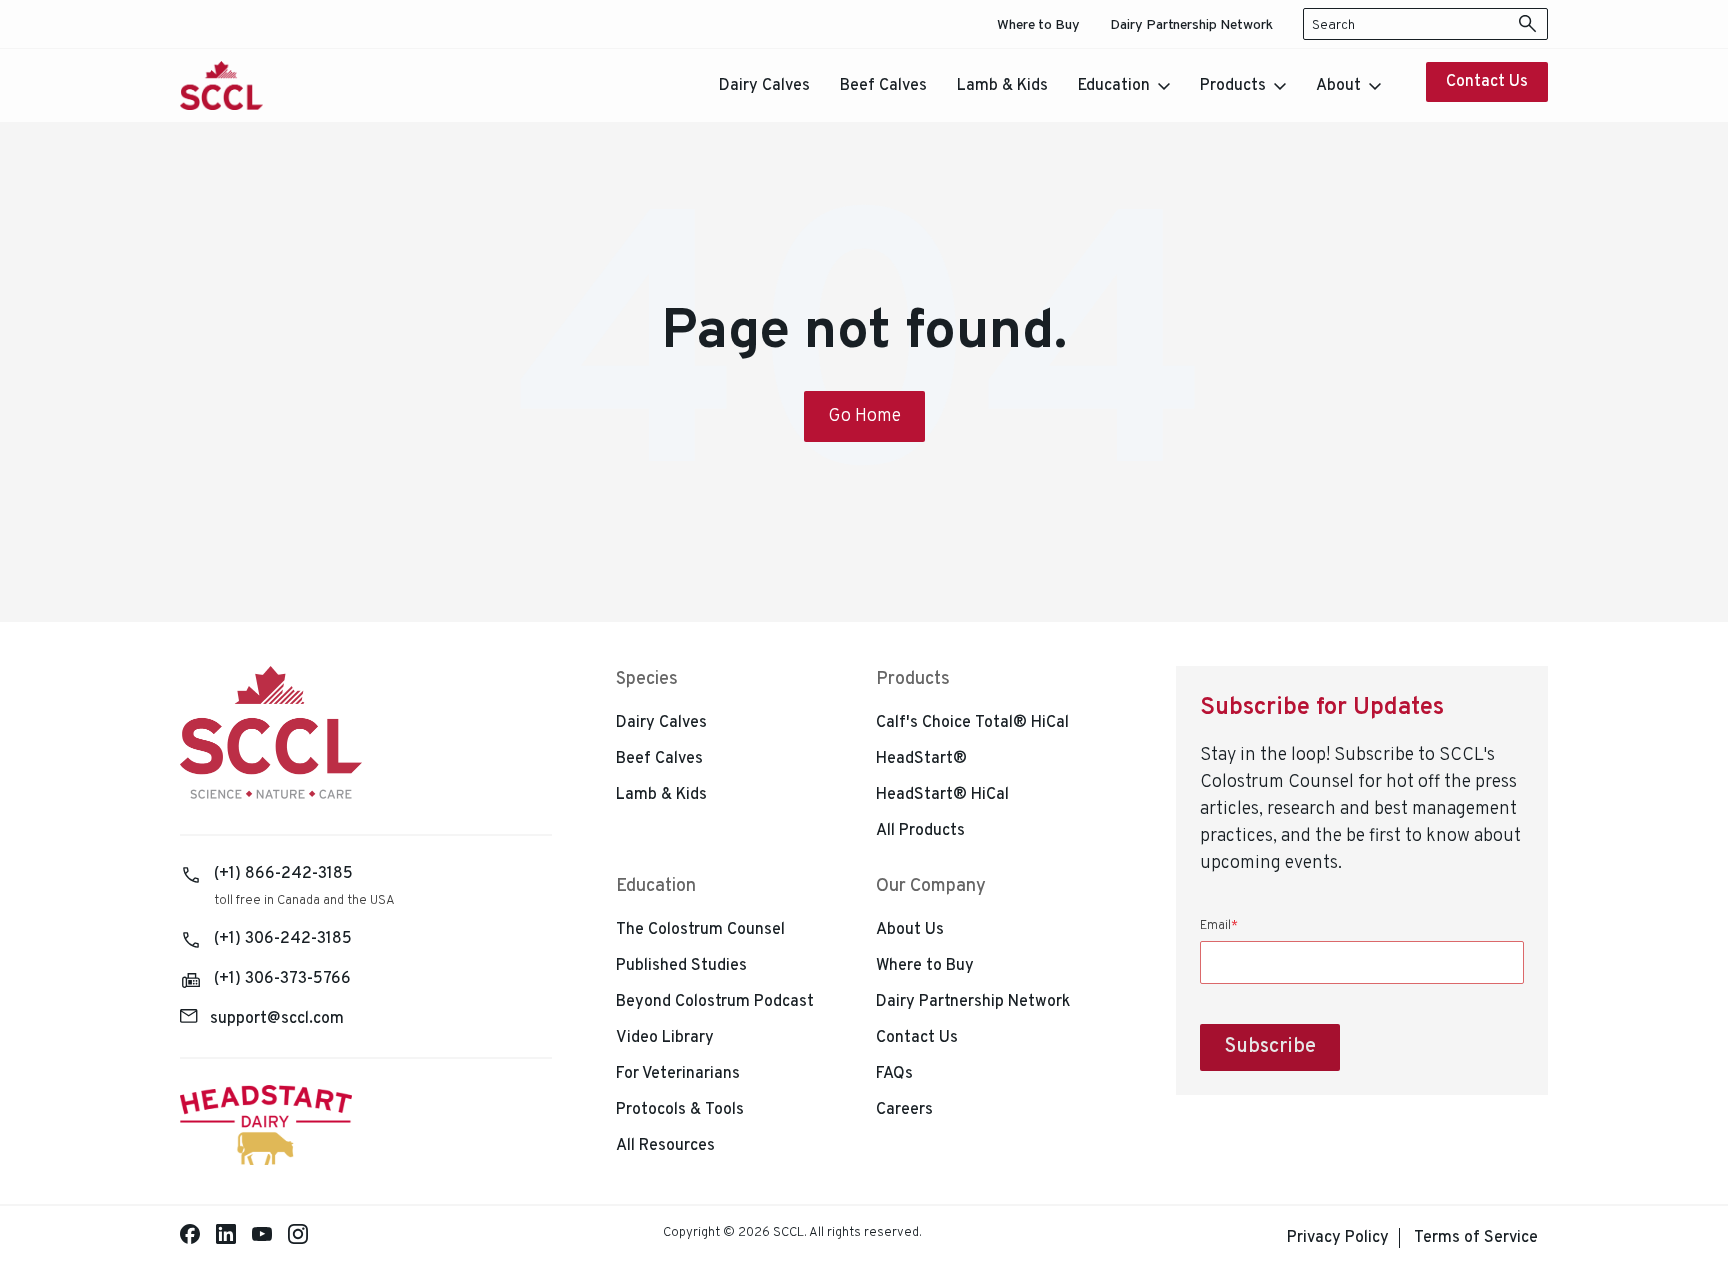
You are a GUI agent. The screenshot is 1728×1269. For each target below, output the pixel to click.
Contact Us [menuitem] (917, 1038)
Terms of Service (1476, 1238)
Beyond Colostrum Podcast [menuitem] (715, 1002)
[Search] (1528, 24)
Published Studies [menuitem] (681, 966)
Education (1114, 86)
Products (1233, 86)
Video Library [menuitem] (665, 1038)
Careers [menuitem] (904, 1110)
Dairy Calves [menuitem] (661, 723)
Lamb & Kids (1002, 86)
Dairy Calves (764, 86)
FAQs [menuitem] (894, 1074)
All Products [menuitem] (920, 831)
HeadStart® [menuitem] (921, 759)
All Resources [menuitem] (665, 1146)
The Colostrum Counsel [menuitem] (700, 930)
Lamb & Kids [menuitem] (661, 795)
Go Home (864, 416)
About (1338, 86)
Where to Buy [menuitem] (1038, 25)
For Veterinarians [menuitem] (678, 1074)
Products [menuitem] (913, 679)
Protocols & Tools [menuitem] (680, 1110)
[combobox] (1425, 24)
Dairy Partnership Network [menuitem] (1191, 25)
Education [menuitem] (656, 886)
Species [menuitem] (647, 679)
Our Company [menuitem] (931, 886)
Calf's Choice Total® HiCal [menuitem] (972, 723)
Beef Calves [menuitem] (659, 759)
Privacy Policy (1338, 1238)
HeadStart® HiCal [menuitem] (942, 795)
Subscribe (1270, 1047)
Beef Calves (883, 86)
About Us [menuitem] (910, 930)
